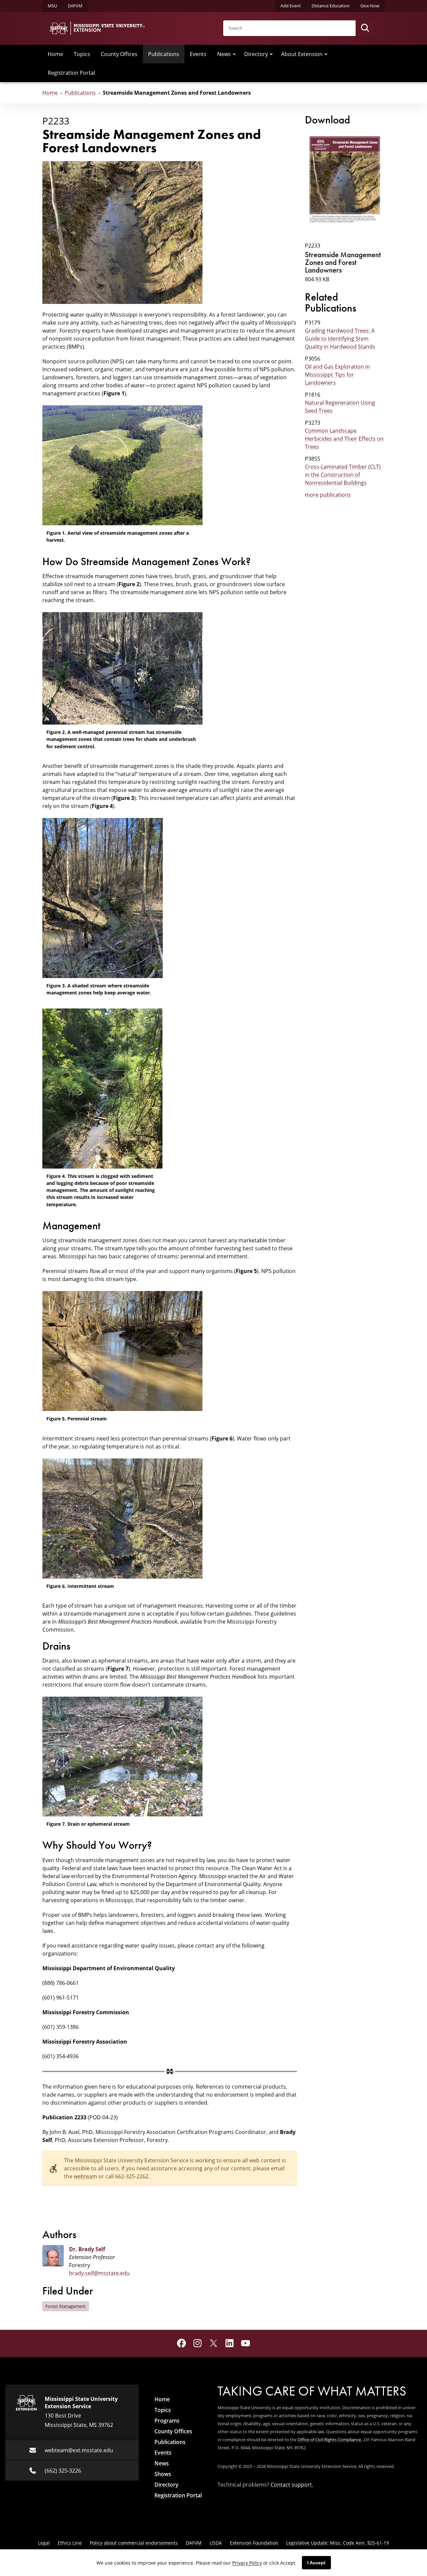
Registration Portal (71, 73)
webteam (85, 2176)
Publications (164, 54)
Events (198, 54)
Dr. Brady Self (87, 2249)
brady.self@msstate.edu (99, 2273)
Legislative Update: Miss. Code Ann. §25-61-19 (338, 2543)
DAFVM (75, 6)
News (224, 54)
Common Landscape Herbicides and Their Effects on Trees (344, 439)
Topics (82, 54)
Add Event (291, 6)
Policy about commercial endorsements (134, 2543)
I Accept (316, 2563)
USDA (216, 2543)
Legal (44, 2543)
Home (55, 54)
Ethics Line (70, 2543)
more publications (328, 495)
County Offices (119, 54)
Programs (167, 2421)
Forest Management (66, 2306)
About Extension (302, 54)
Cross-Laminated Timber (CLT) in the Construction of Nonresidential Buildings (343, 475)
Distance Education (331, 6)
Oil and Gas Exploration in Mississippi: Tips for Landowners (337, 375)
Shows (163, 2474)
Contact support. (292, 2485)
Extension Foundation (254, 2543)
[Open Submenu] (234, 54)
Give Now (370, 6)
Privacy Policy (247, 2563)
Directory (256, 54)
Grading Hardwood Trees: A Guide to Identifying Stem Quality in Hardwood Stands (340, 339)
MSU (52, 6)
